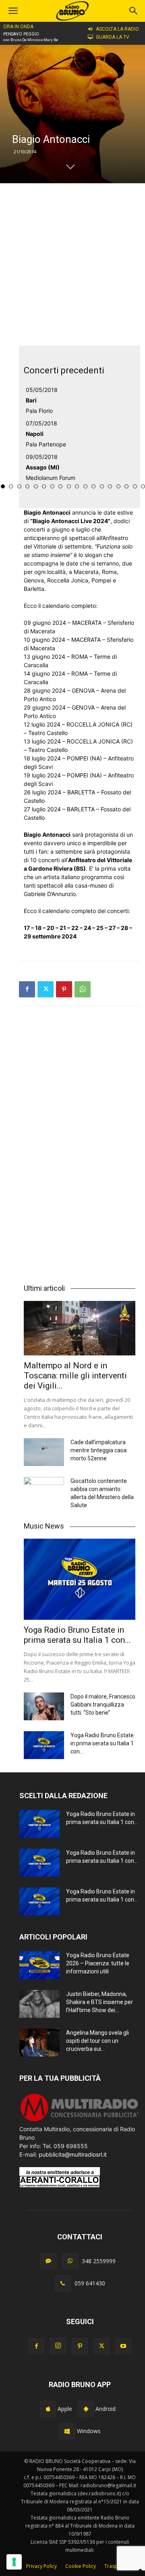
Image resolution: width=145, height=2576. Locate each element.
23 (135, 486)
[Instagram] (58, 2346)
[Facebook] (27, 989)
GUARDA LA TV (113, 37)
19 (102, 486)
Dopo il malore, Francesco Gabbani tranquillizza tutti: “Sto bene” (103, 1705)
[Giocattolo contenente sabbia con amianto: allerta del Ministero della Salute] (44, 1491)
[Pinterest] (64, 989)
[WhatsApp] (83, 989)
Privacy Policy (41, 2566)
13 (52, 486)
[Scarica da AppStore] (48, 2409)
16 (77, 486)
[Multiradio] (80, 2120)
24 (143, 486)
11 (36, 486)
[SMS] (48, 2261)
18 (93, 486)
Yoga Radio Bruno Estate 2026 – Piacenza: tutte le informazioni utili (98, 1963)
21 (118, 486)
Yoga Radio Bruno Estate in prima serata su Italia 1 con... (77, 1635)
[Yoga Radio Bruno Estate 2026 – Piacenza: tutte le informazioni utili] (39, 1965)
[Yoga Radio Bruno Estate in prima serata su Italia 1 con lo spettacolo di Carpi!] (80, 1579)
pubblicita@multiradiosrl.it (73, 2154)
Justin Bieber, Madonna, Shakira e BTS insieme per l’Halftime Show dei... (99, 2002)
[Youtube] (123, 2346)
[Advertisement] (72, 264)
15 (69, 486)
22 (126, 486)
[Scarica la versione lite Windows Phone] (67, 2431)
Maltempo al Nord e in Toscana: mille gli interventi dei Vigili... (75, 1376)
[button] (134, 11)
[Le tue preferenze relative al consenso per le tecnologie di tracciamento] (14, 2562)
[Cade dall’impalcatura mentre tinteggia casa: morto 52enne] (44, 1452)
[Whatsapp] (70, 2261)
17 (85, 486)
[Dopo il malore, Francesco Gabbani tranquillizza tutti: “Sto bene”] (44, 1706)
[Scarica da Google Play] (86, 2409)
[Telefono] (63, 2283)
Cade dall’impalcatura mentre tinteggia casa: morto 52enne (99, 1450)
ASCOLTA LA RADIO (117, 29)
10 (27, 486)
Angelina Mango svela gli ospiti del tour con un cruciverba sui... (97, 2041)
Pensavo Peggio (21, 34)
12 (44, 486)
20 (110, 486)
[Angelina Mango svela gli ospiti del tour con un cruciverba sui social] (39, 2043)
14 (60, 486)
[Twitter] (46, 989)
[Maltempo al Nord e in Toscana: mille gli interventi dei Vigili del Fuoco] (80, 1328)
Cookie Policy (81, 2566)
